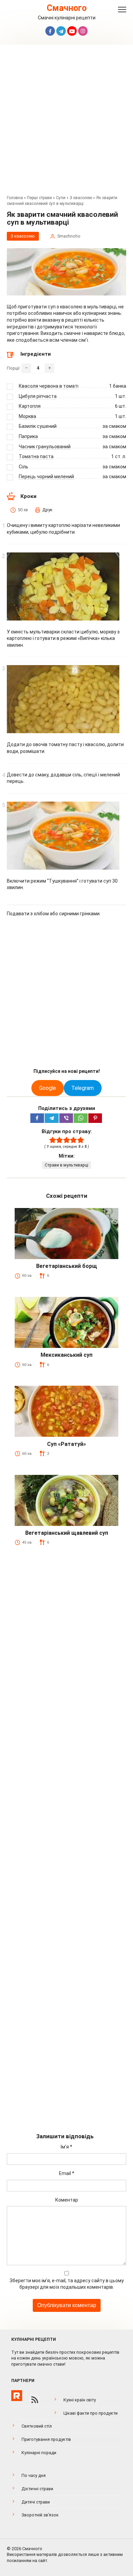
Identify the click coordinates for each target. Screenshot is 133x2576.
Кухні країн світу (80, 2400)
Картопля (30, 406)
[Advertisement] (66, 122)
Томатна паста (36, 456)
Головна (15, 198)
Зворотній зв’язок (40, 2515)
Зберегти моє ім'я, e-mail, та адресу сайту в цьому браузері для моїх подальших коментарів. (67, 2284)
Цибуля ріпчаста (38, 396)
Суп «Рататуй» (66, 1444)
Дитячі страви (36, 2502)
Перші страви (39, 198)
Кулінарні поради (39, 2453)
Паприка (28, 436)
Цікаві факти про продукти (91, 2413)
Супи (61, 198)
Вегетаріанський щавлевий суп (67, 1533)
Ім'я (66, 2147)
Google (48, 1088)
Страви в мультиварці (66, 1165)
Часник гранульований (45, 447)
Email (67, 2173)
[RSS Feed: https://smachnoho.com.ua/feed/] (35, 2400)
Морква (27, 416)
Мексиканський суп (66, 1355)
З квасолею (81, 198)
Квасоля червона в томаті (49, 386)
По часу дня (34, 2475)
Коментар (67, 2200)
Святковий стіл (37, 2426)
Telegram (83, 1088)
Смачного (67, 8)
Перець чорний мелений (46, 477)
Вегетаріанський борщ (67, 1266)
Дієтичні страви (37, 2489)
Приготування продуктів (46, 2439)
